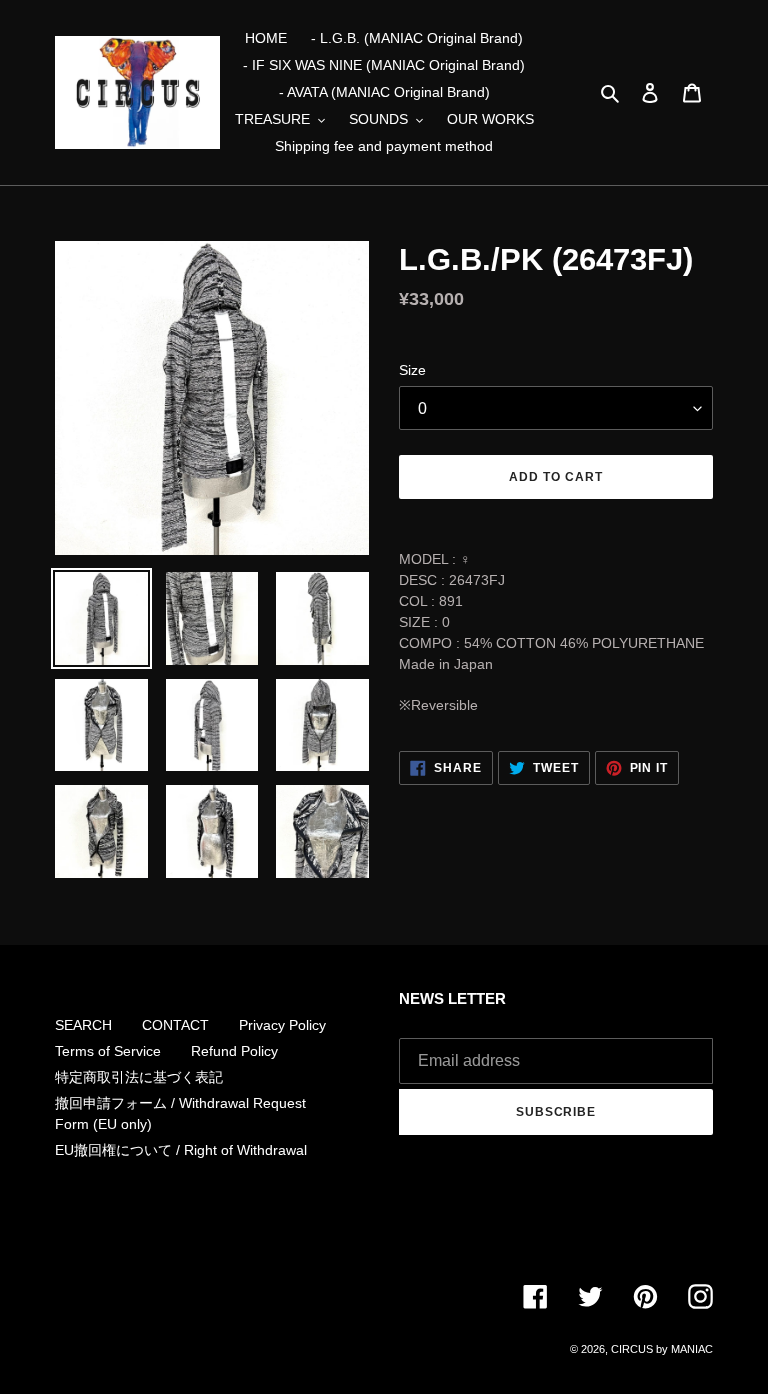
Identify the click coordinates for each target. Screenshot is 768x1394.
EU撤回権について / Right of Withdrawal (181, 1150)
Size (412, 370)
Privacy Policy (282, 1025)
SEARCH (83, 1025)
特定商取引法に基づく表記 (139, 1077)
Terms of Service (108, 1051)
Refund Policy (234, 1051)
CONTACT (175, 1025)
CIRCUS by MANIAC (662, 1349)
